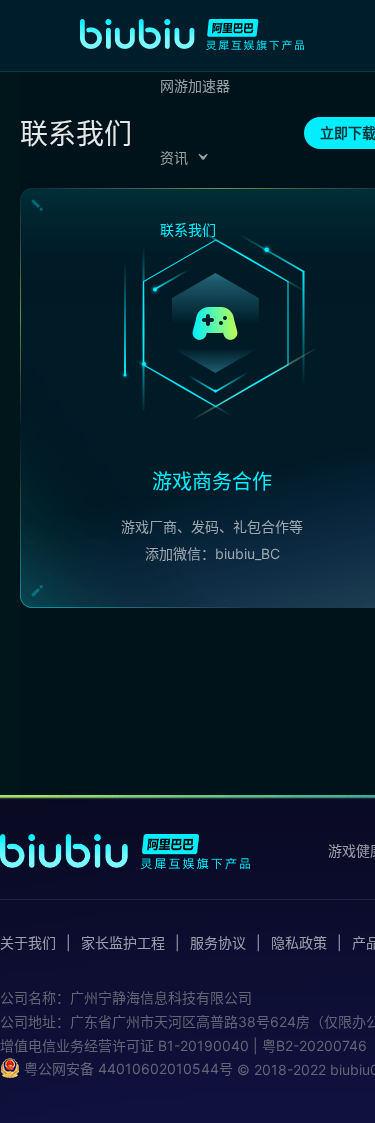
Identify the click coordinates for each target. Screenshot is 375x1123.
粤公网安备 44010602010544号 (126, 1068)
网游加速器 (195, 85)
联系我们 (188, 229)
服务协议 (218, 943)
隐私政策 (299, 943)
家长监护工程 (123, 943)
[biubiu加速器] (192, 34)
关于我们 (28, 943)
